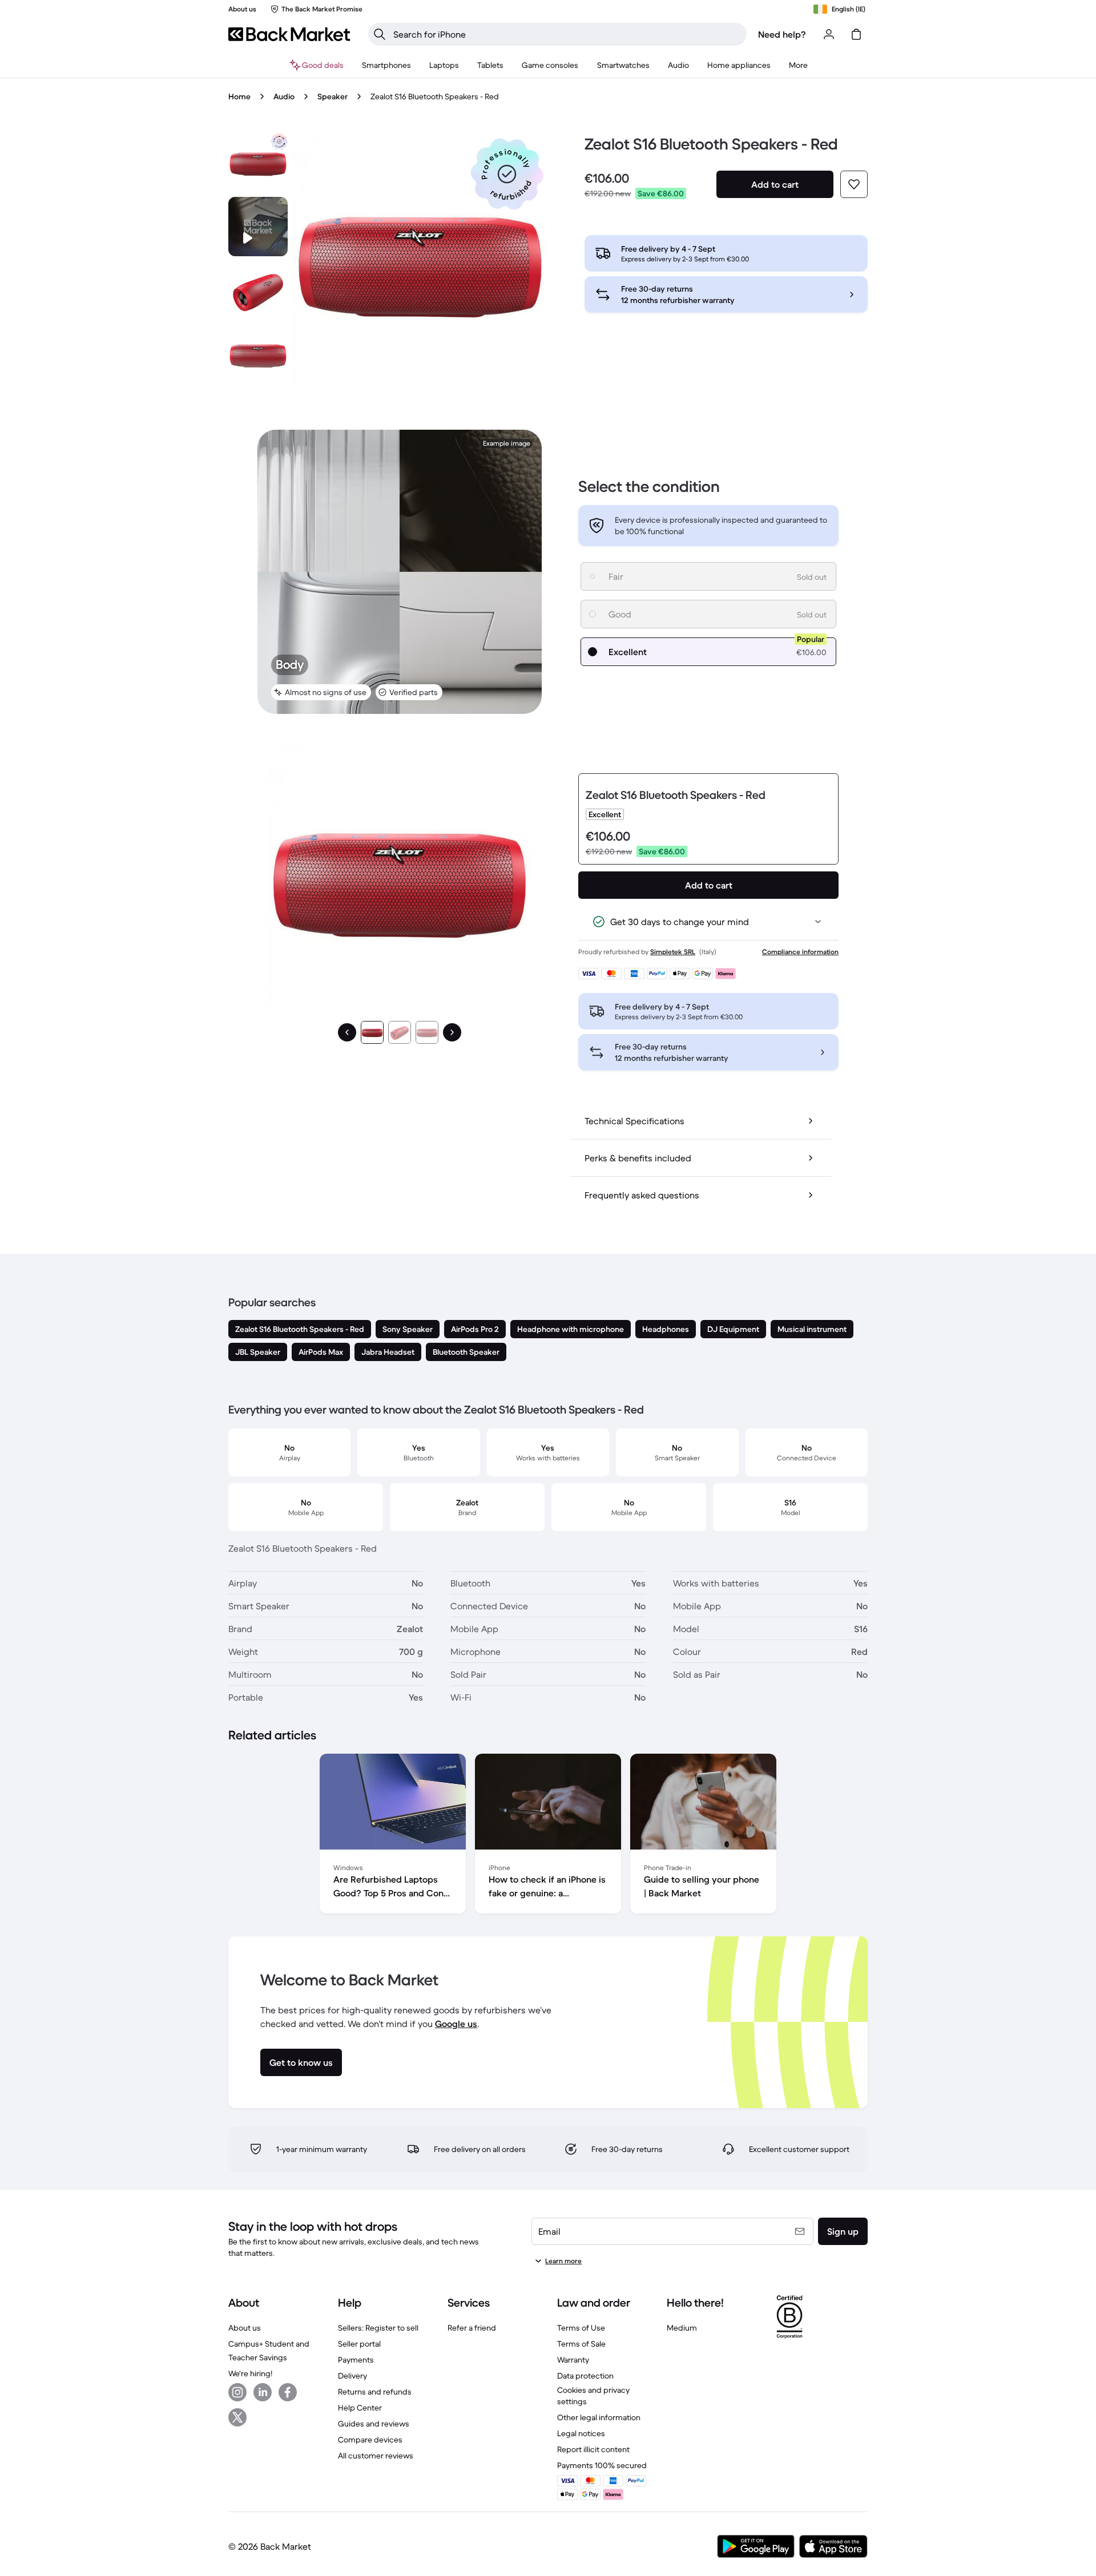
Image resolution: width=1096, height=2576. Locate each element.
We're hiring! (250, 2373)
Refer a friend (472, 2328)
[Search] (380, 34)
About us (245, 2328)
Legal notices (581, 2433)
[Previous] (347, 1032)
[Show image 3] (427, 1032)
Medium (682, 2328)
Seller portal (359, 2344)
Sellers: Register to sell (378, 2328)
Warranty (573, 2360)
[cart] (856, 34)
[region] (548, 1836)
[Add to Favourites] (854, 184)
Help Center (360, 2408)
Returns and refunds (375, 2392)
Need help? (782, 34)
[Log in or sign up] (829, 34)
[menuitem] (386, 65)
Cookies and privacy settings (593, 2396)
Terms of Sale (581, 2344)
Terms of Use (581, 2328)
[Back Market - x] (237, 2417)
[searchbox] (567, 34)
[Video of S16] (258, 227)
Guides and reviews (374, 2424)
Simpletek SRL (673, 952)
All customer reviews (376, 2456)
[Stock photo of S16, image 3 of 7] (258, 354)
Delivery (352, 2376)
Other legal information (599, 2417)
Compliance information (800, 952)
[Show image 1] (372, 1032)
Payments (356, 2360)
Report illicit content (593, 2449)
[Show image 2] (400, 1032)
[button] (507, 174)
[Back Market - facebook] (288, 2392)
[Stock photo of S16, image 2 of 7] (258, 290)
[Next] (452, 1032)
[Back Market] (289, 34)
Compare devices (370, 2440)
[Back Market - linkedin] (263, 2392)
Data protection (585, 2376)
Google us (456, 2024)
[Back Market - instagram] (237, 2392)
